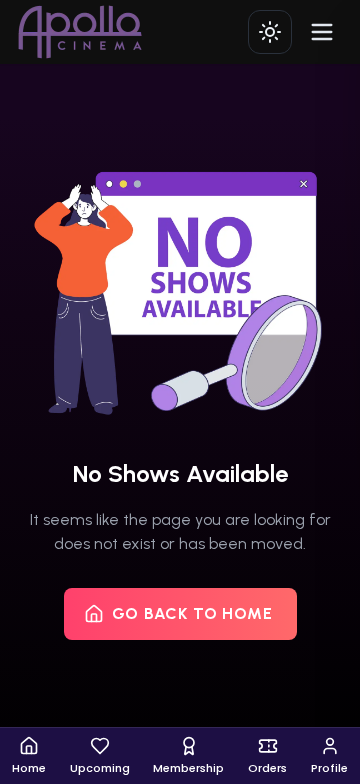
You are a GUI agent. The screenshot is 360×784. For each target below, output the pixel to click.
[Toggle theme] (270, 32)
